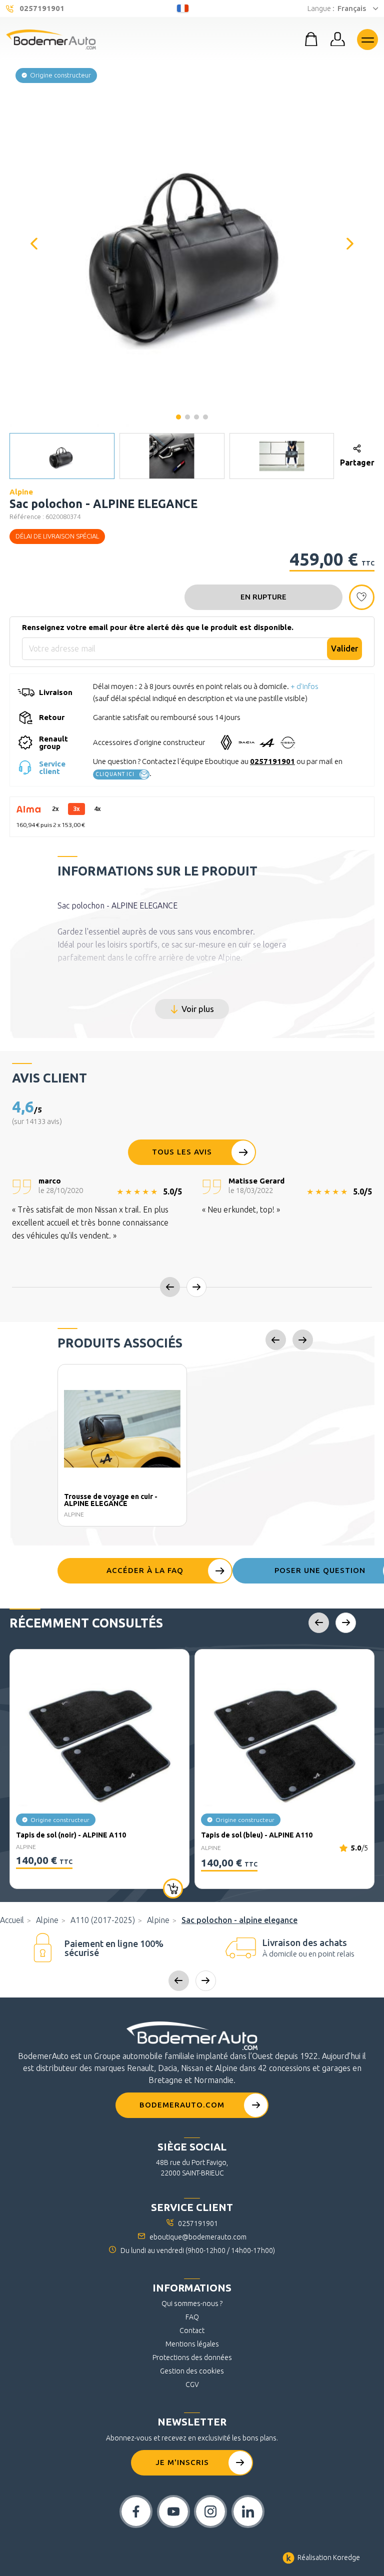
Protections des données (192, 2357)
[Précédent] (34, 244)
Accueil (12, 1920)
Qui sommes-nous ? (192, 2303)
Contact (192, 2330)
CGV (192, 2384)
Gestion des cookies (192, 2371)
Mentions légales (192, 2344)
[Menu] (367, 39)
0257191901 (272, 761)
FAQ (192, 2317)
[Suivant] (350, 244)
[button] (192, 243)
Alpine (47, 1920)
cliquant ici (115, 774)
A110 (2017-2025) (103, 1920)
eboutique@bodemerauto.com (198, 2237)
